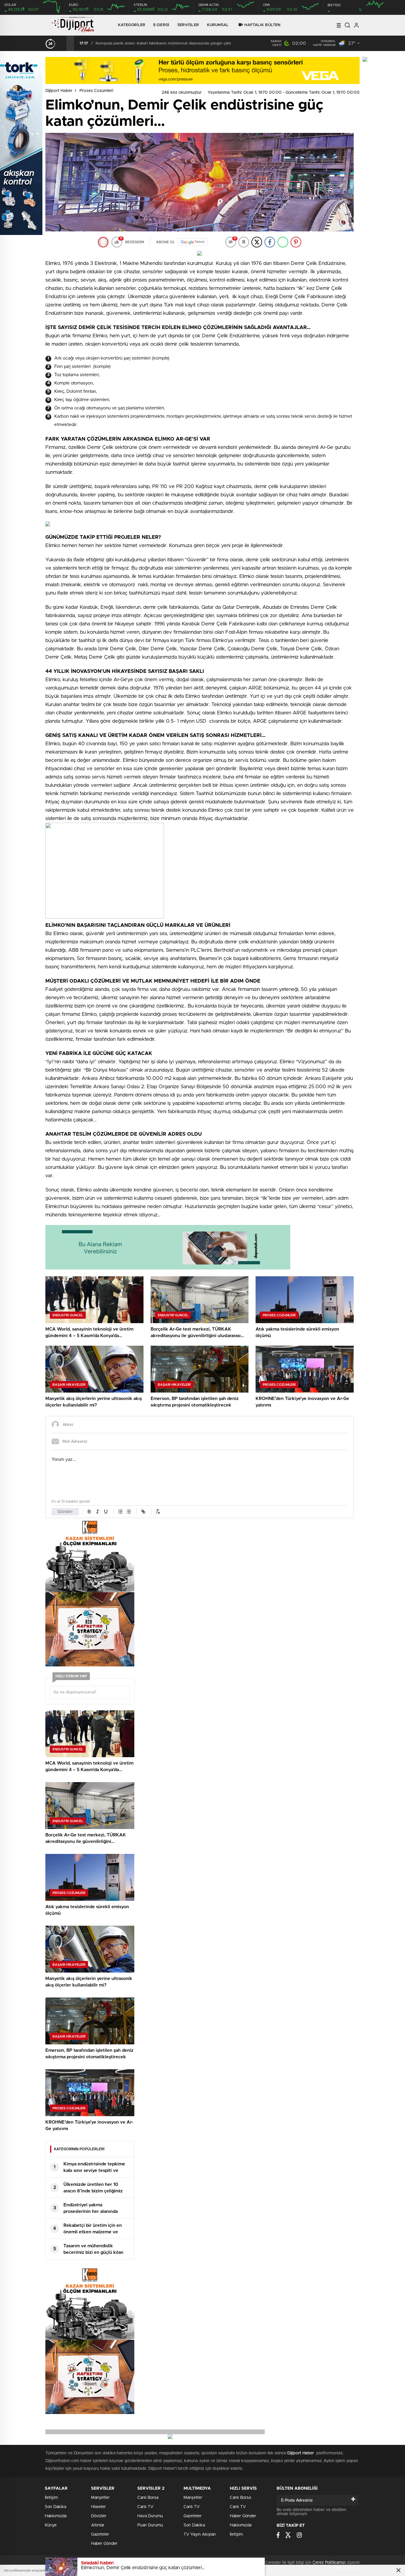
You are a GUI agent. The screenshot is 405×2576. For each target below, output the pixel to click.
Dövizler (99, 2516)
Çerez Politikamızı (329, 2563)
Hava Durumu (150, 2516)
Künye (51, 2525)
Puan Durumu (150, 2525)
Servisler (188, 25)
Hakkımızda (56, 2516)
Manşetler (100, 2498)
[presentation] (63, 43)
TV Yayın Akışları (200, 2534)
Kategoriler (132, 25)
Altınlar (98, 2525)
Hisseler (98, 2507)
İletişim (51, 2498)
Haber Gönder (104, 2544)
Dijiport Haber (59, 91)
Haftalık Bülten (263, 25)
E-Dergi (161, 25)
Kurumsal (218, 25)
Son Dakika (55, 2507)
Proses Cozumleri (96, 91)
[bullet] (129, 1512)
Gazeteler (100, 2534)
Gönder (65, 1512)
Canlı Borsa (148, 2498)
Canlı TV (145, 2507)
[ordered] (120, 1512)
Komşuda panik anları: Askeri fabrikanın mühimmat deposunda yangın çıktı (163, 43)
